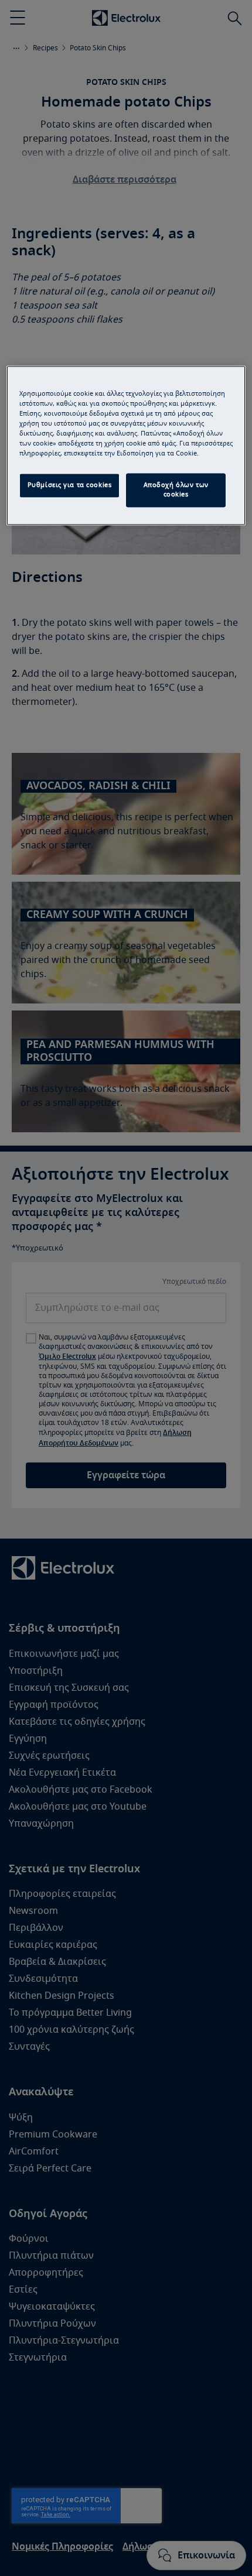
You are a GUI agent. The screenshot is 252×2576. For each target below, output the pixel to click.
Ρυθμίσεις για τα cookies (70, 486)
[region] (126, 445)
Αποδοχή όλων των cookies (176, 490)
